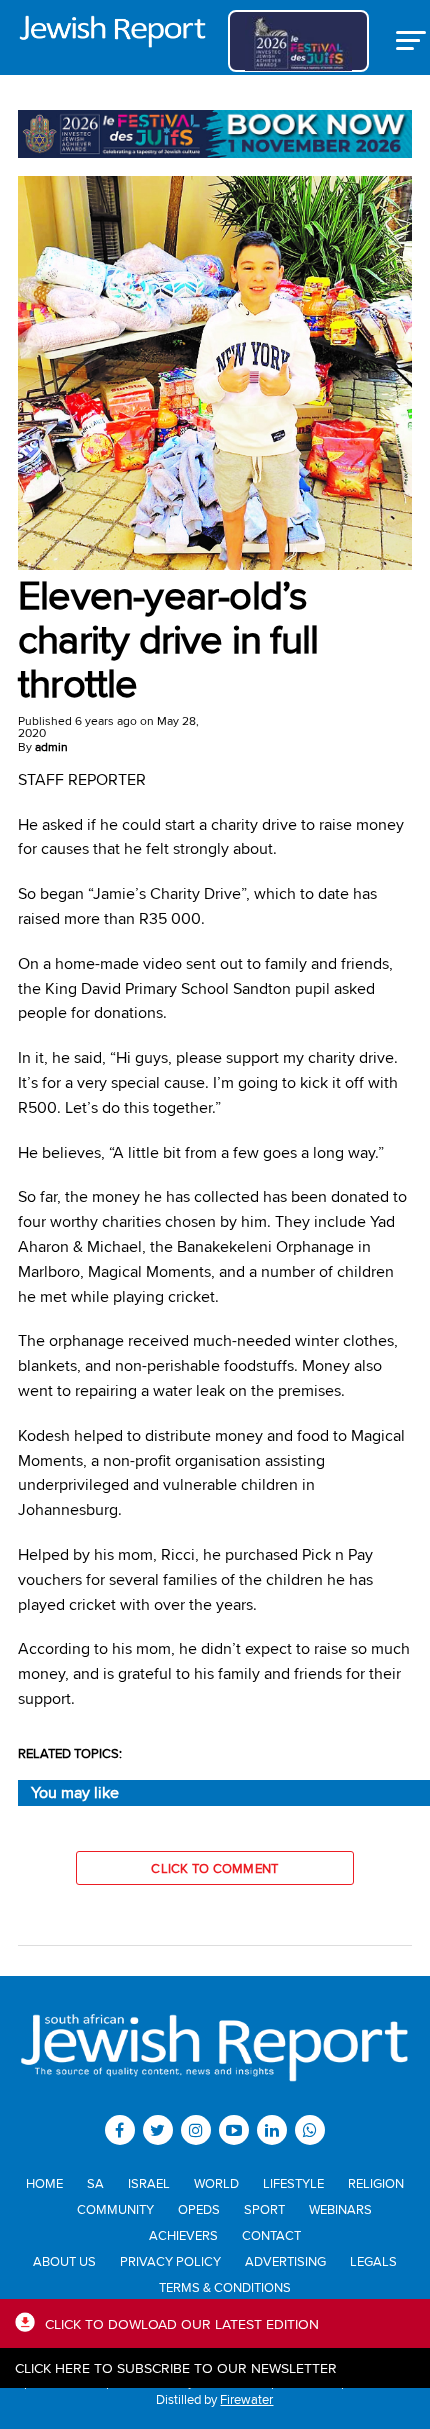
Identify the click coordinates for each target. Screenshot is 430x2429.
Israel (149, 2183)
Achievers (183, 2235)
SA (95, 2183)
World (216, 2183)
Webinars (340, 2209)
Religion (376, 2183)
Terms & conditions (225, 2287)
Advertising (285, 2261)
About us (64, 2261)
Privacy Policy (170, 2261)
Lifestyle (293, 2183)
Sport (264, 2209)
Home (44, 2183)
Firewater (246, 2399)
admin (51, 746)
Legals (373, 2261)
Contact (271, 2235)
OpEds (199, 2209)
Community (115, 2209)
